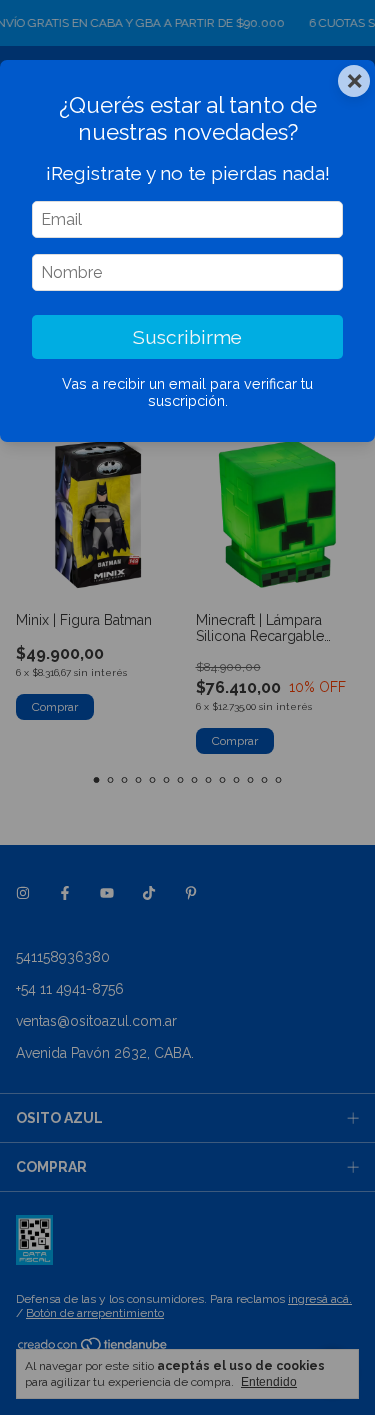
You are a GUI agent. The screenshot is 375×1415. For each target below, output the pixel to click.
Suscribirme (187, 337)
